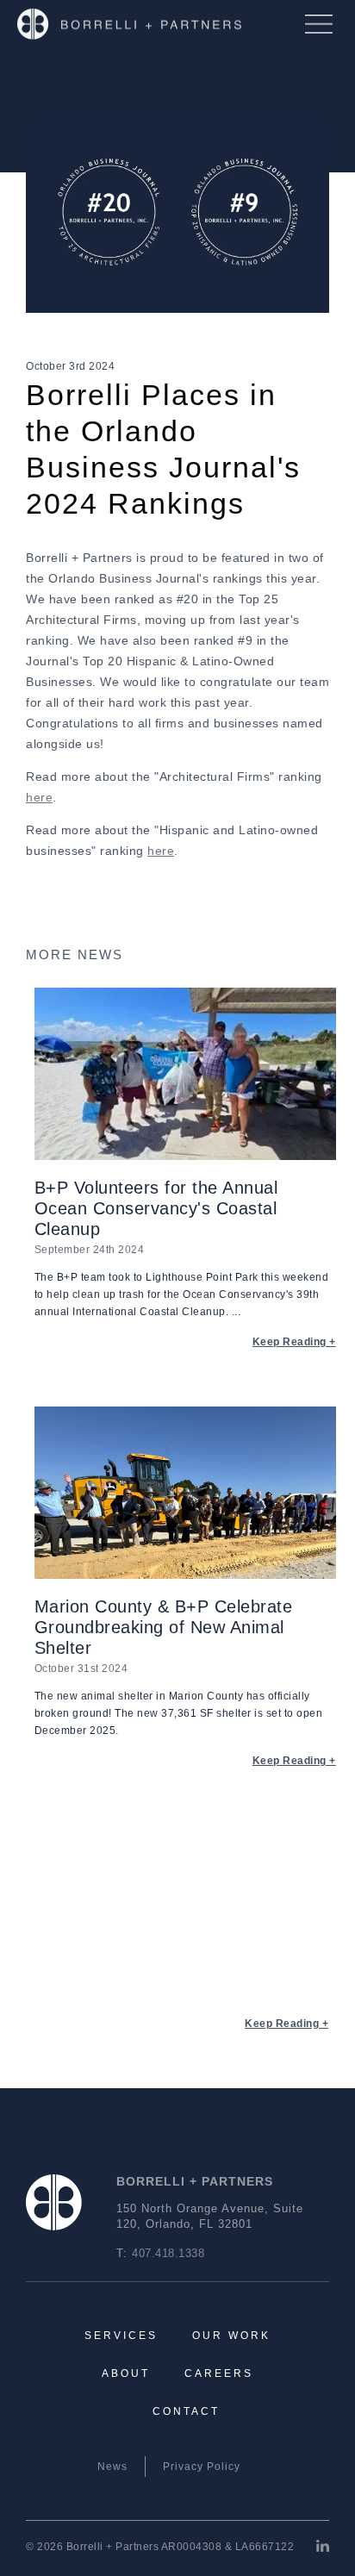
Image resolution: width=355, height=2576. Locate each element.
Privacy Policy (202, 2467)
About (126, 2373)
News (112, 2467)
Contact (186, 2411)
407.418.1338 (168, 2253)
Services (121, 2336)
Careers (219, 2373)
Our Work (231, 2336)
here (39, 797)
